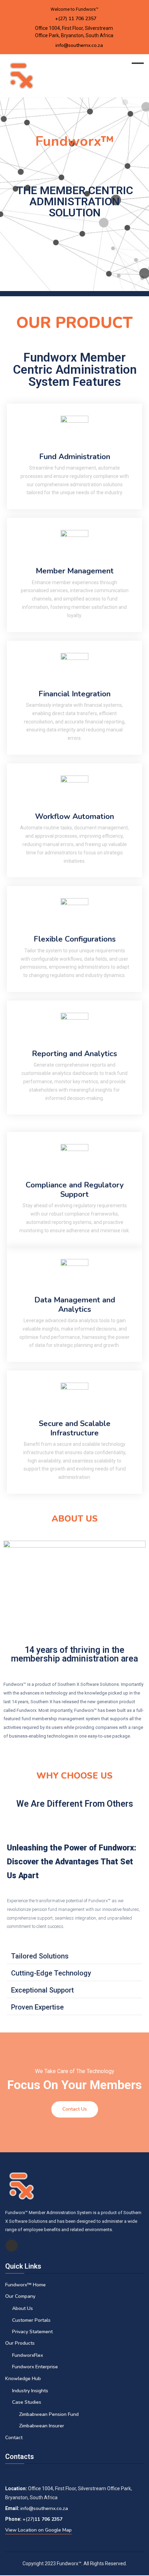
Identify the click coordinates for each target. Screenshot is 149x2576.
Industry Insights (30, 2391)
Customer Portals (31, 2320)
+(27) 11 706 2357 (76, 19)
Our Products (20, 2343)
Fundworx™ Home (25, 2285)
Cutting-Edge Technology (51, 1973)
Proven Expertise (37, 2007)
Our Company (20, 2296)
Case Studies (27, 2402)
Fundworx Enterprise (35, 2367)
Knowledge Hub (23, 2379)
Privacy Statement (32, 2332)
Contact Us (75, 2109)
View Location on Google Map (38, 2530)
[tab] (74, 1956)
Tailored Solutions (40, 1956)
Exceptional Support (42, 1990)
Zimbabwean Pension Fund (49, 2414)
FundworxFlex (28, 2355)
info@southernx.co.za (79, 45)
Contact (14, 2438)
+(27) (29, 2519)
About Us (23, 2308)
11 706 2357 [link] (49, 2519)
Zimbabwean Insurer (42, 2426)
